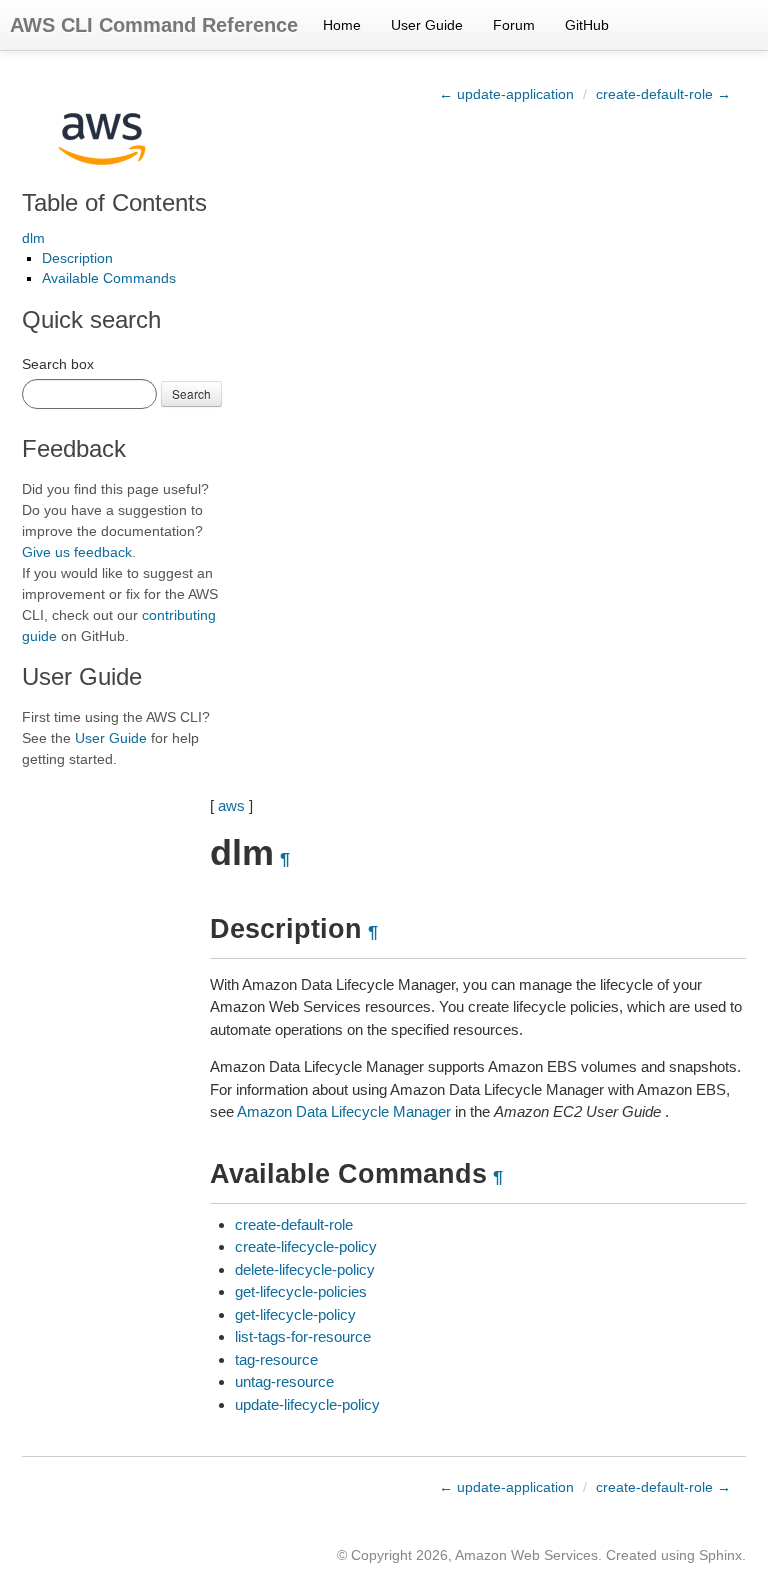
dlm (33, 238)
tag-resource (276, 1359)
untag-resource (284, 1381)
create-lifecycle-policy (306, 1246)
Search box (58, 364)
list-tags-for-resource (303, 1336)
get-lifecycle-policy (295, 1314)
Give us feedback (77, 552)
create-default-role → (663, 94)
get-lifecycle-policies (301, 1291)
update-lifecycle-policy (307, 1404)
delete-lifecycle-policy (305, 1269)
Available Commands (109, 278)
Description (77, 258)
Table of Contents (114, 202)
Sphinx (720, 1555)
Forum (514, 25)
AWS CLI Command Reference (154, 25)
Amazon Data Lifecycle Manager (344, 1111)
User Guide (427, 25)
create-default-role (294, 1224)
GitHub (587, 25)
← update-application (506, 94)
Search (191, 393)
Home (342, 25)
